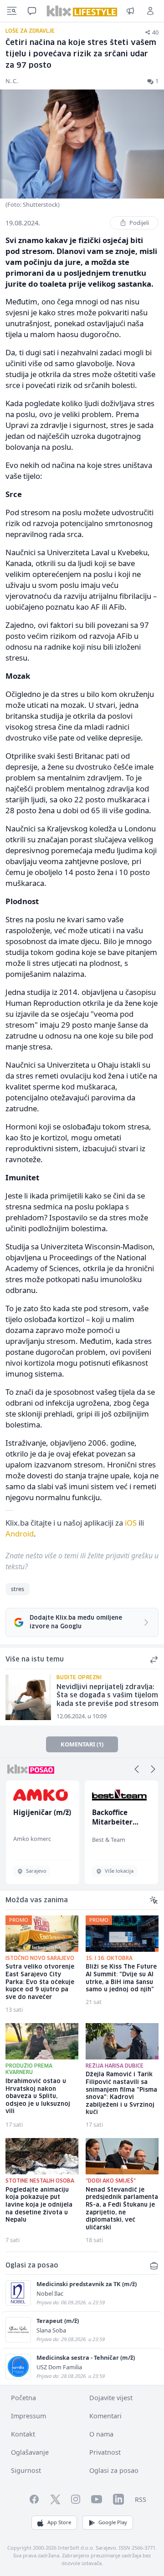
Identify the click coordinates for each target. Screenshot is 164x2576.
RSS (141, 2499)
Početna (23, 2398)
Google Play (113, 2522)
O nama (101, 2434)
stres (18, 1589)
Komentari (105, 2416)
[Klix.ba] (82, 11)
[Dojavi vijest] (130, 11)
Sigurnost (26, 2470)
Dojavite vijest (111, 2398)
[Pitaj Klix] (32, 11)
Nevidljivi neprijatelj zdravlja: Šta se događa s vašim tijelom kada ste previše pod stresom (108, 1696)
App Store (59, 2522)
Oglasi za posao (114, 2470)
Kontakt (23, 2434)
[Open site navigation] (12, 11)
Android (20, 1534)
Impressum (28, 2416)
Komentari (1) (82, 1744)
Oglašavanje (30, 2452)
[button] (137, 1769)
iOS (131, 1523)
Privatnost (105, 2452)
